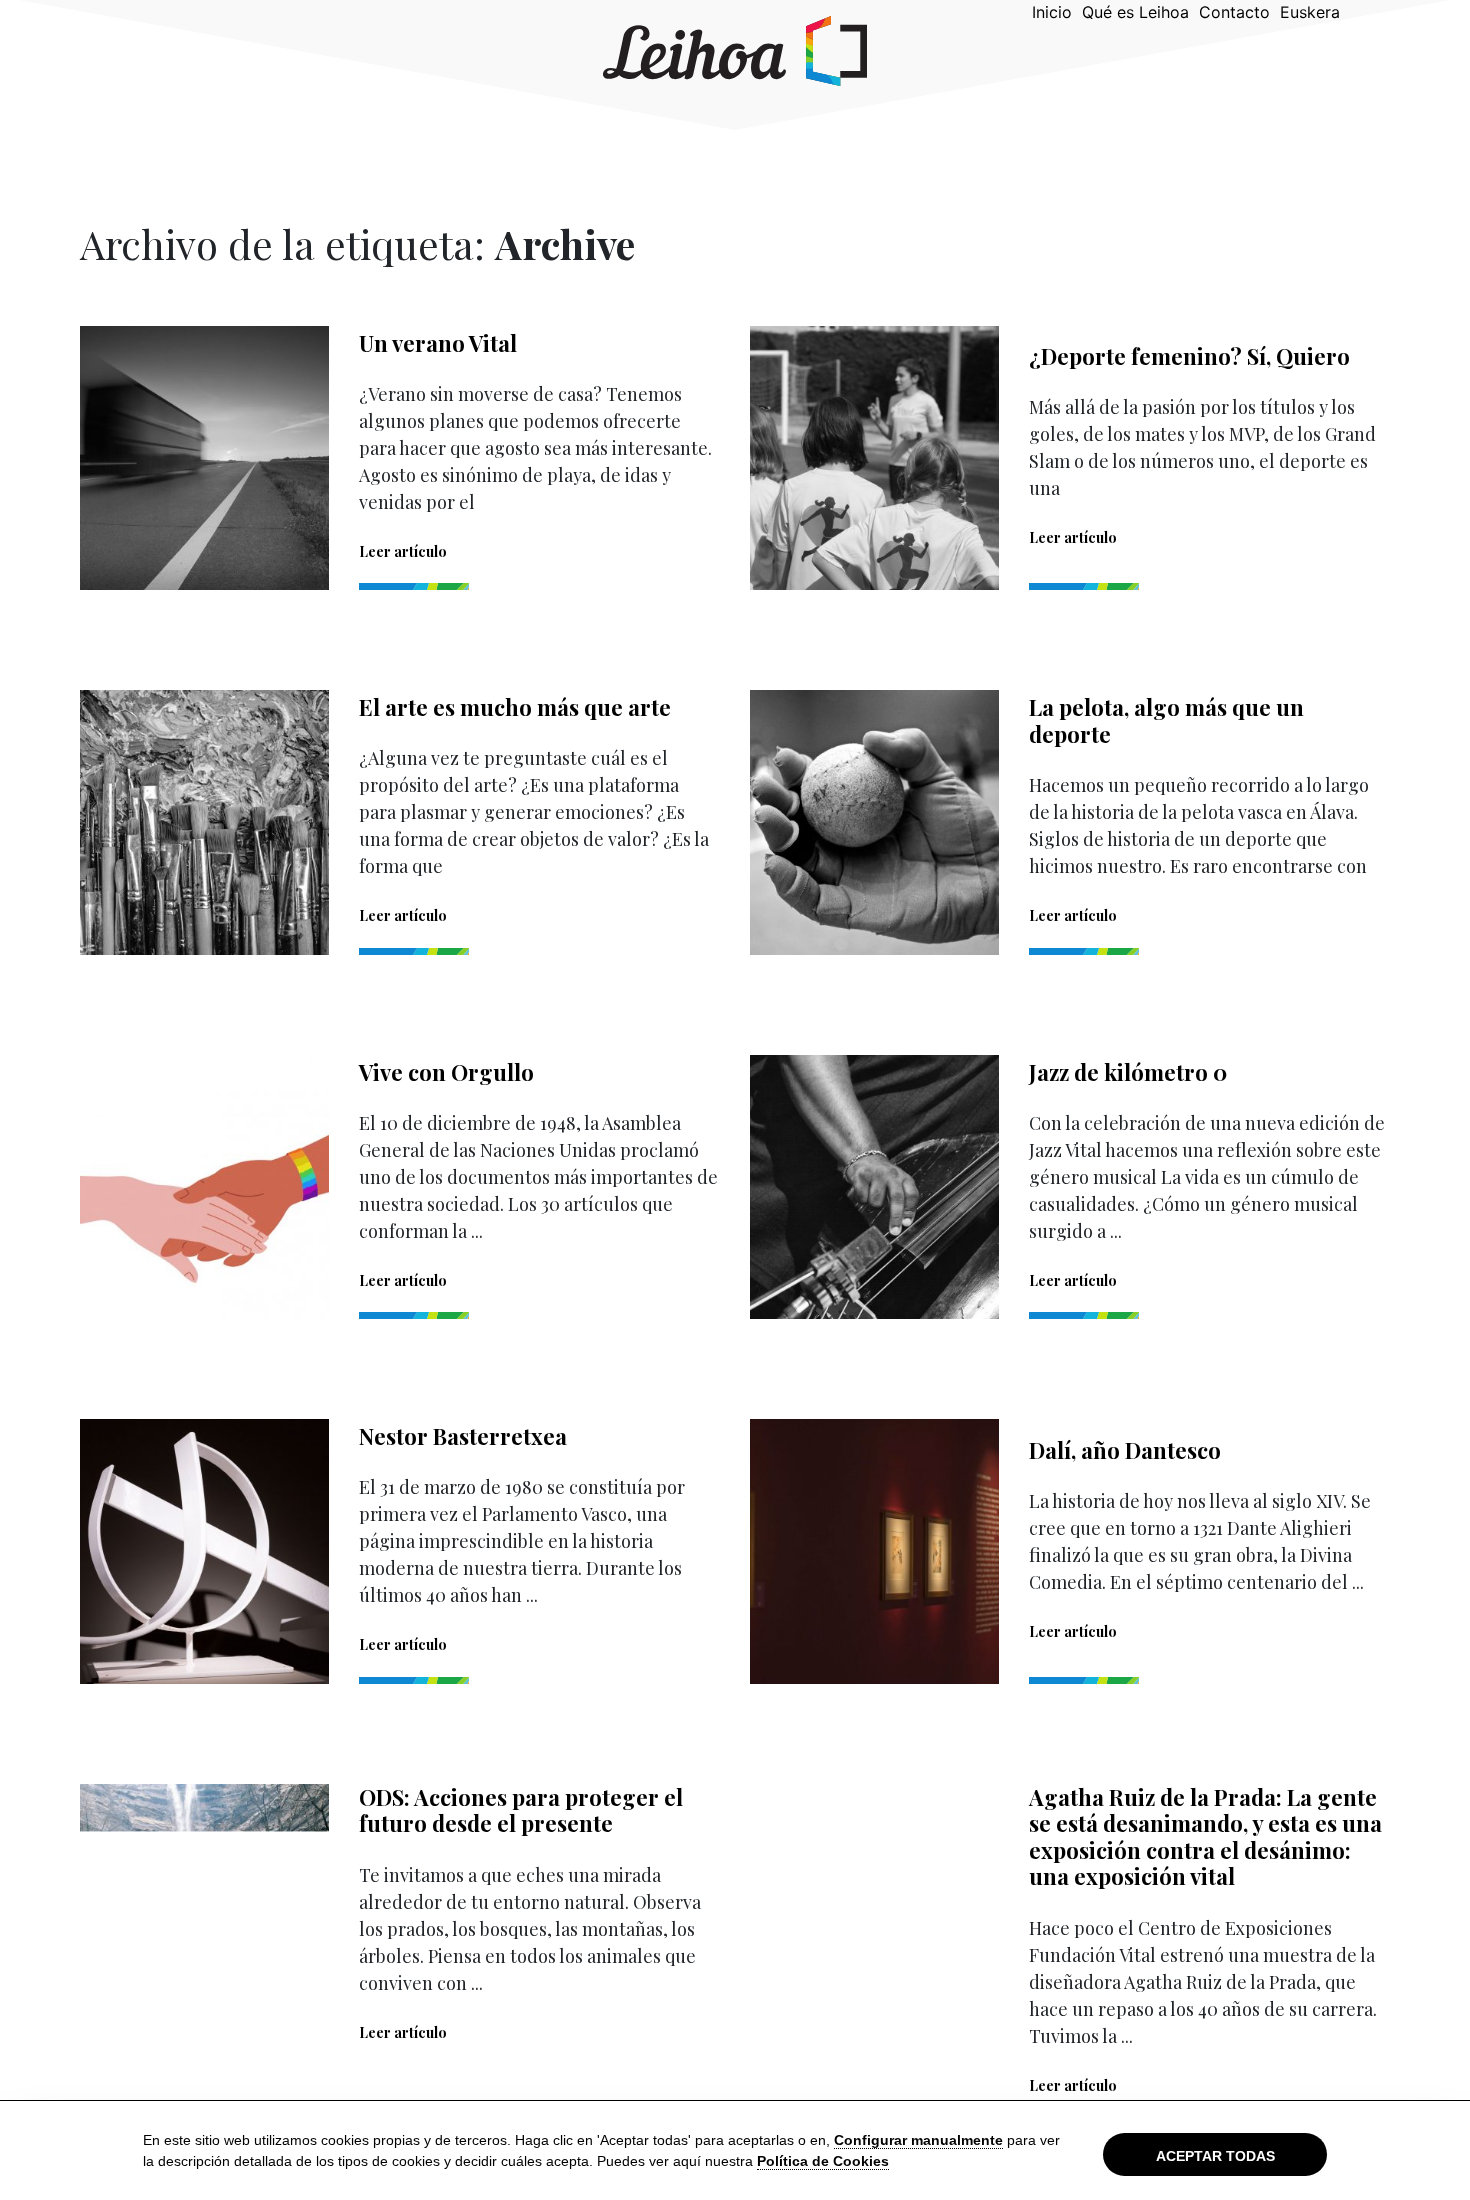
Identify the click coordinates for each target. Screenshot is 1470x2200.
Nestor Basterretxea (463, 1436)
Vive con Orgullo (446, 1072)
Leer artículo (403, 551)
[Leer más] (204, 457)
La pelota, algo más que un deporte (1166, 720)
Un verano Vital (438, 343)
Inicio (1052, 12)
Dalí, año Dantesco (1125, 1450)
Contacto (1234, 12)
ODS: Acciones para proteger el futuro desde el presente (521, 1810)
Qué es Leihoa (1135, 12)
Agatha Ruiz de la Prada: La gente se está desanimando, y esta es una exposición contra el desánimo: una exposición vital (1205, 1836)
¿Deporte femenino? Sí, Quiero (1189, 356)
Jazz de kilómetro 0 (1128, 1072)
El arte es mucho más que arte (515, 707)
